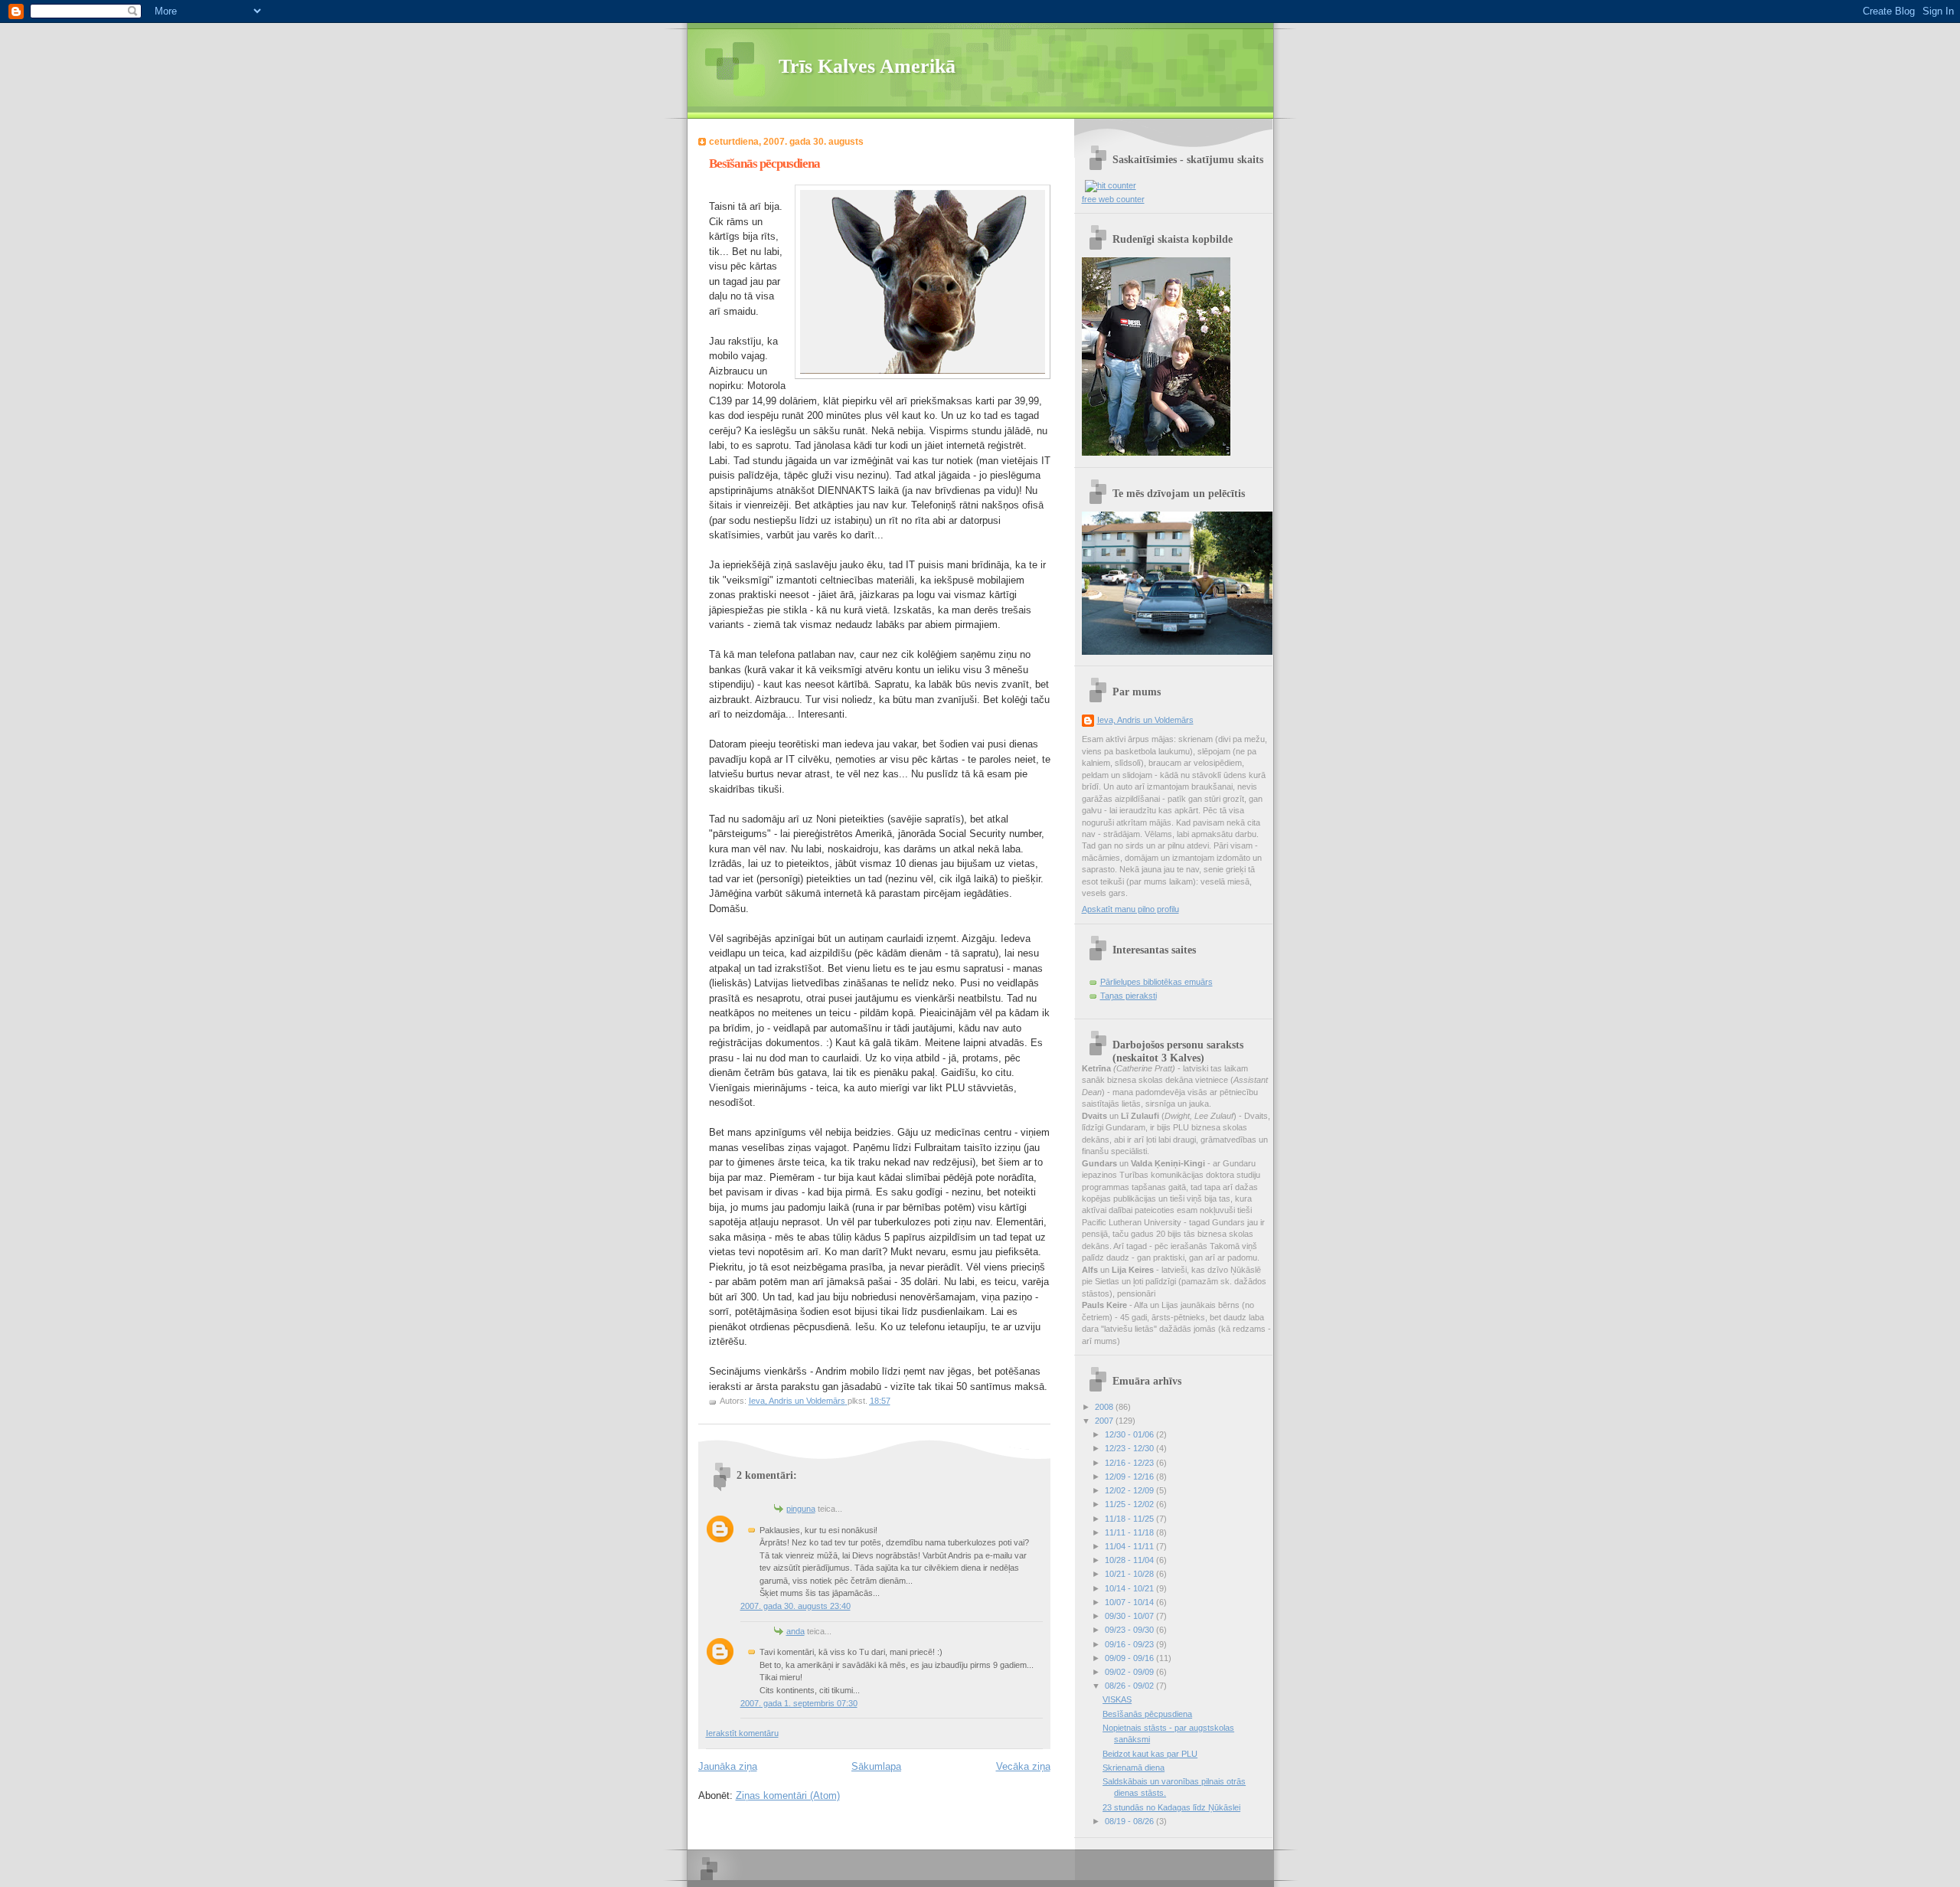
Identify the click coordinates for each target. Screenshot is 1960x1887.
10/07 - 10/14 (1130, 1602)
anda (795, 1631)
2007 (1105, 1421)
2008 (1105, 1407)
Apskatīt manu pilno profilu (1130, 909)
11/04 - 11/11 (1130, 1546)
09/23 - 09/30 (1130, 1630)
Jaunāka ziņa (728, 1766)
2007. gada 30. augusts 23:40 (795, 1606)
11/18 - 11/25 (1130, 1519)
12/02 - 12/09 (1130, 1490)
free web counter (1113, 199)
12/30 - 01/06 (1130, 1434)
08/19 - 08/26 (1130, 1821)
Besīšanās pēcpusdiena (1147, 1714)
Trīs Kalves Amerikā (867, 66)
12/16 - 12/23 (1130, 1463)
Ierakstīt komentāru (742, 1733)
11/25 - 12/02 (1130, 1504)
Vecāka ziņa (1023, 1766)
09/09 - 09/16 (1130, 1658)
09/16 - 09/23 (1130, 1644)
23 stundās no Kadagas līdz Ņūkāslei (1171, 1807)
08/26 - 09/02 (1130, 1686)
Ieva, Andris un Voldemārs (1145, 720)
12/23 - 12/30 (1130, 1448)
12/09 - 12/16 (1130, 1477)
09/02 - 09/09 (1130, 1672)
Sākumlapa (876, 1766)
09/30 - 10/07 (1130, 1616)
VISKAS (1117, 1699)
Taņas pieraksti (1129, 996)
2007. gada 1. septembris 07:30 (799, 1703)
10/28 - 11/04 (1130, 1560)
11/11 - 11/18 (1130, 1532)
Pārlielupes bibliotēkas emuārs (1156, 982)
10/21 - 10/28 (1130, 1574)
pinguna (801, 1509)
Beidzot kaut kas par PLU (1150, 1754)
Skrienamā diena (1134, 1768)
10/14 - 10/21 (1130, 1588)
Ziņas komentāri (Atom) (788, 1795)
